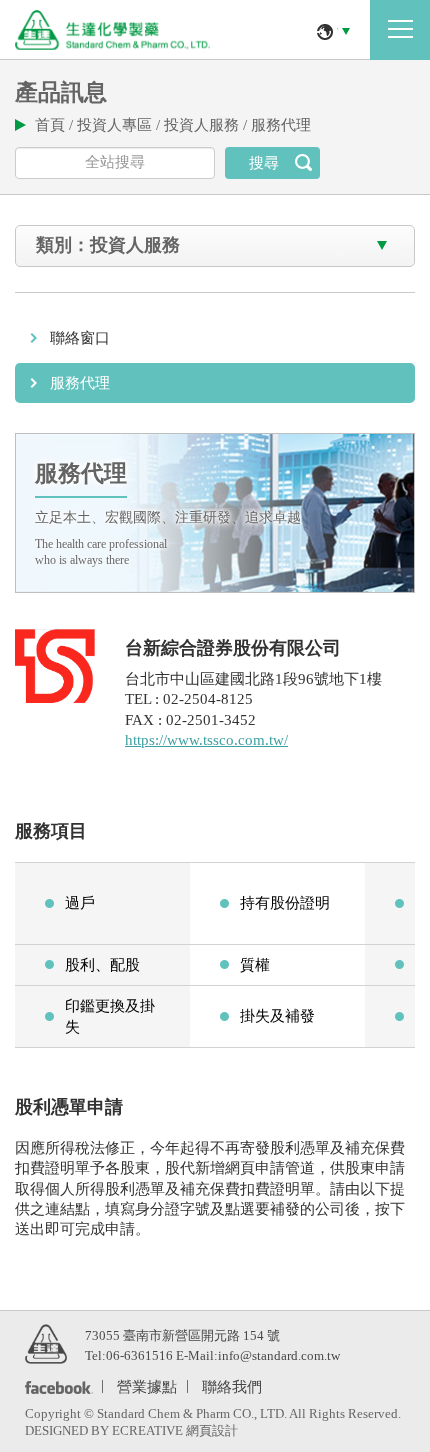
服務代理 (281, 125)
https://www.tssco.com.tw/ (206, 740)
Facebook (55, 1387)
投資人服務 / (207, 125)
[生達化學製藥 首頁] (112, 30)
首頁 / (56, 125)
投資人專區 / (120, 125)
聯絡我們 (232, 1385)
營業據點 (147, 1385)
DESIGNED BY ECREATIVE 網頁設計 (131, 1430)
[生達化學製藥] (46, 1343)
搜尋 (264, 163)
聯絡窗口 (80, 338)
